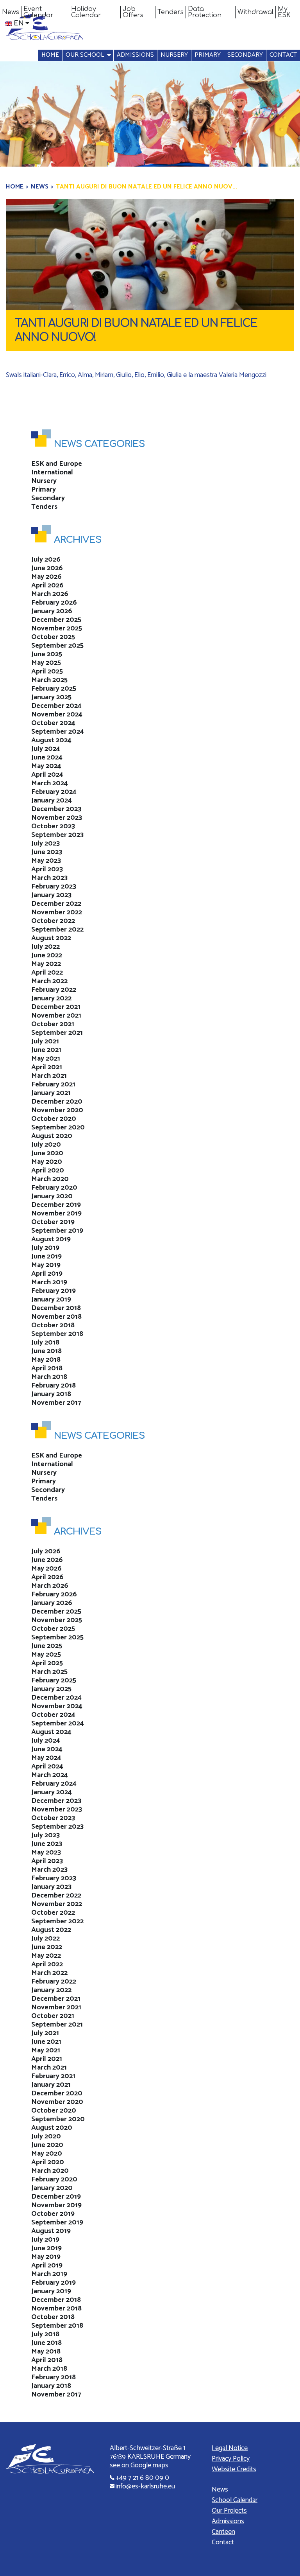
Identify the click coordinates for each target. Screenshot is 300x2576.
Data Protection (205, 12)
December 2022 (56, 904)
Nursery (174, 55)
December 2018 (56, 1308)
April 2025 (47, 671)
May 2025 (46, 663)
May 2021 (46, 1059)
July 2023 (46, 844)
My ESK (284, 12)
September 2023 (57, 835)
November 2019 (56, 1214)
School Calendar (235, 2500)
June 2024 (47, 758)
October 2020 (54, 1119)
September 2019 (57, 1231)
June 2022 (47, 955)
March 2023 (49, 878)
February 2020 (54, 1188)
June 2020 (47, 1153)
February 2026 (54, 603)
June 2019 (46, 1257)
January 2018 (51, 1394)
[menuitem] (11, 12)
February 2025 (54, 689)
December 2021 (56, 1007)
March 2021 (49, 1076)
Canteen (223, 2532)
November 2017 (56, 1403)
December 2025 (56, 620)
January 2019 (51, 1300)
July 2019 (45, 1248)
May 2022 (46, 964)
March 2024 (50, 783)
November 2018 (56, 1317)
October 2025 (53, 637)
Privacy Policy (231, 2459)
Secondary (245, 55)
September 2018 (57, 1334)
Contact (283, 55)
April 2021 (47, 1067)
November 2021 (56, 1016)
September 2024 (58, 732)
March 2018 (49, 1377)
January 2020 (52, 1196)
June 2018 (46, 1351)
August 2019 (51, 1239)
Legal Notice (230, 2448)
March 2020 (50, 1179)
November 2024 (57, 714)
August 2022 (51, 938)
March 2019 (49, 1282)
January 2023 (51, 895)
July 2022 (46, 947)
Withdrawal (255, 12)
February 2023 (54, 887)
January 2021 (51, 1093)
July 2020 (46, 1145)
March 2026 (50, 594)
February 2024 (54, 792)
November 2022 (57, 912)
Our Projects (229, 2511)
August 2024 (51, 740)
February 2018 (54, 1386)
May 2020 (47, 1162)
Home (50, 55)
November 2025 (57, 628)
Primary (208, 55)
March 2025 (49, 680)
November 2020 (57, 1110)
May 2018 (46, 1360)
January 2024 (52, 801)
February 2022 (54, 990)
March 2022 (49, 981)
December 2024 (56, 706)
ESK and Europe (57, 464)
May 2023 (46, 861)
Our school (85, 55)
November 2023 (57, 818)
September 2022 (57, 930)
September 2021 (57, 1033)
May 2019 (46, 1265)
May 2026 (46, 577)
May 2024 (46, 766)
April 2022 (47, 973)
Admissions (135, 55)
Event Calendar (38, 12)
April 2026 (47, 585)
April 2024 (47, 775)
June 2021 (46, 1050)
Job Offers (133, 12)
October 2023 (53, 826)
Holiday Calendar (86, 12)
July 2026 (46, 560)
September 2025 (57, 646)
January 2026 (52, 611)
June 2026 (47, 568)
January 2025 (51, 697)
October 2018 (53, 1325)
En (19, 23)
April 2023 (47, 869)
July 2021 (45, 1041)
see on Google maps (139, 2465)
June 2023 (47, 852)
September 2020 (58, 1127)
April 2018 (47, 1368)
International (52, 472)
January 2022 (51, 998)
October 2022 (53, 921)
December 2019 (56, 1205)
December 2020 (57, 1102)
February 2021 (53, 1084)
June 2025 (47, 654)
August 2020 (52, 1136)
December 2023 (56, 809)
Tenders (171, 12)
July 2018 (45, 1343)
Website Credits (234, 2469)
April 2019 (47, 1274)
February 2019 (54, 1291)
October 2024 (53, 723)
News (11, 12)
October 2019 (53, 1222)
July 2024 (46, 749)
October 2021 (53, 1024)
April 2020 (48, 1170)
